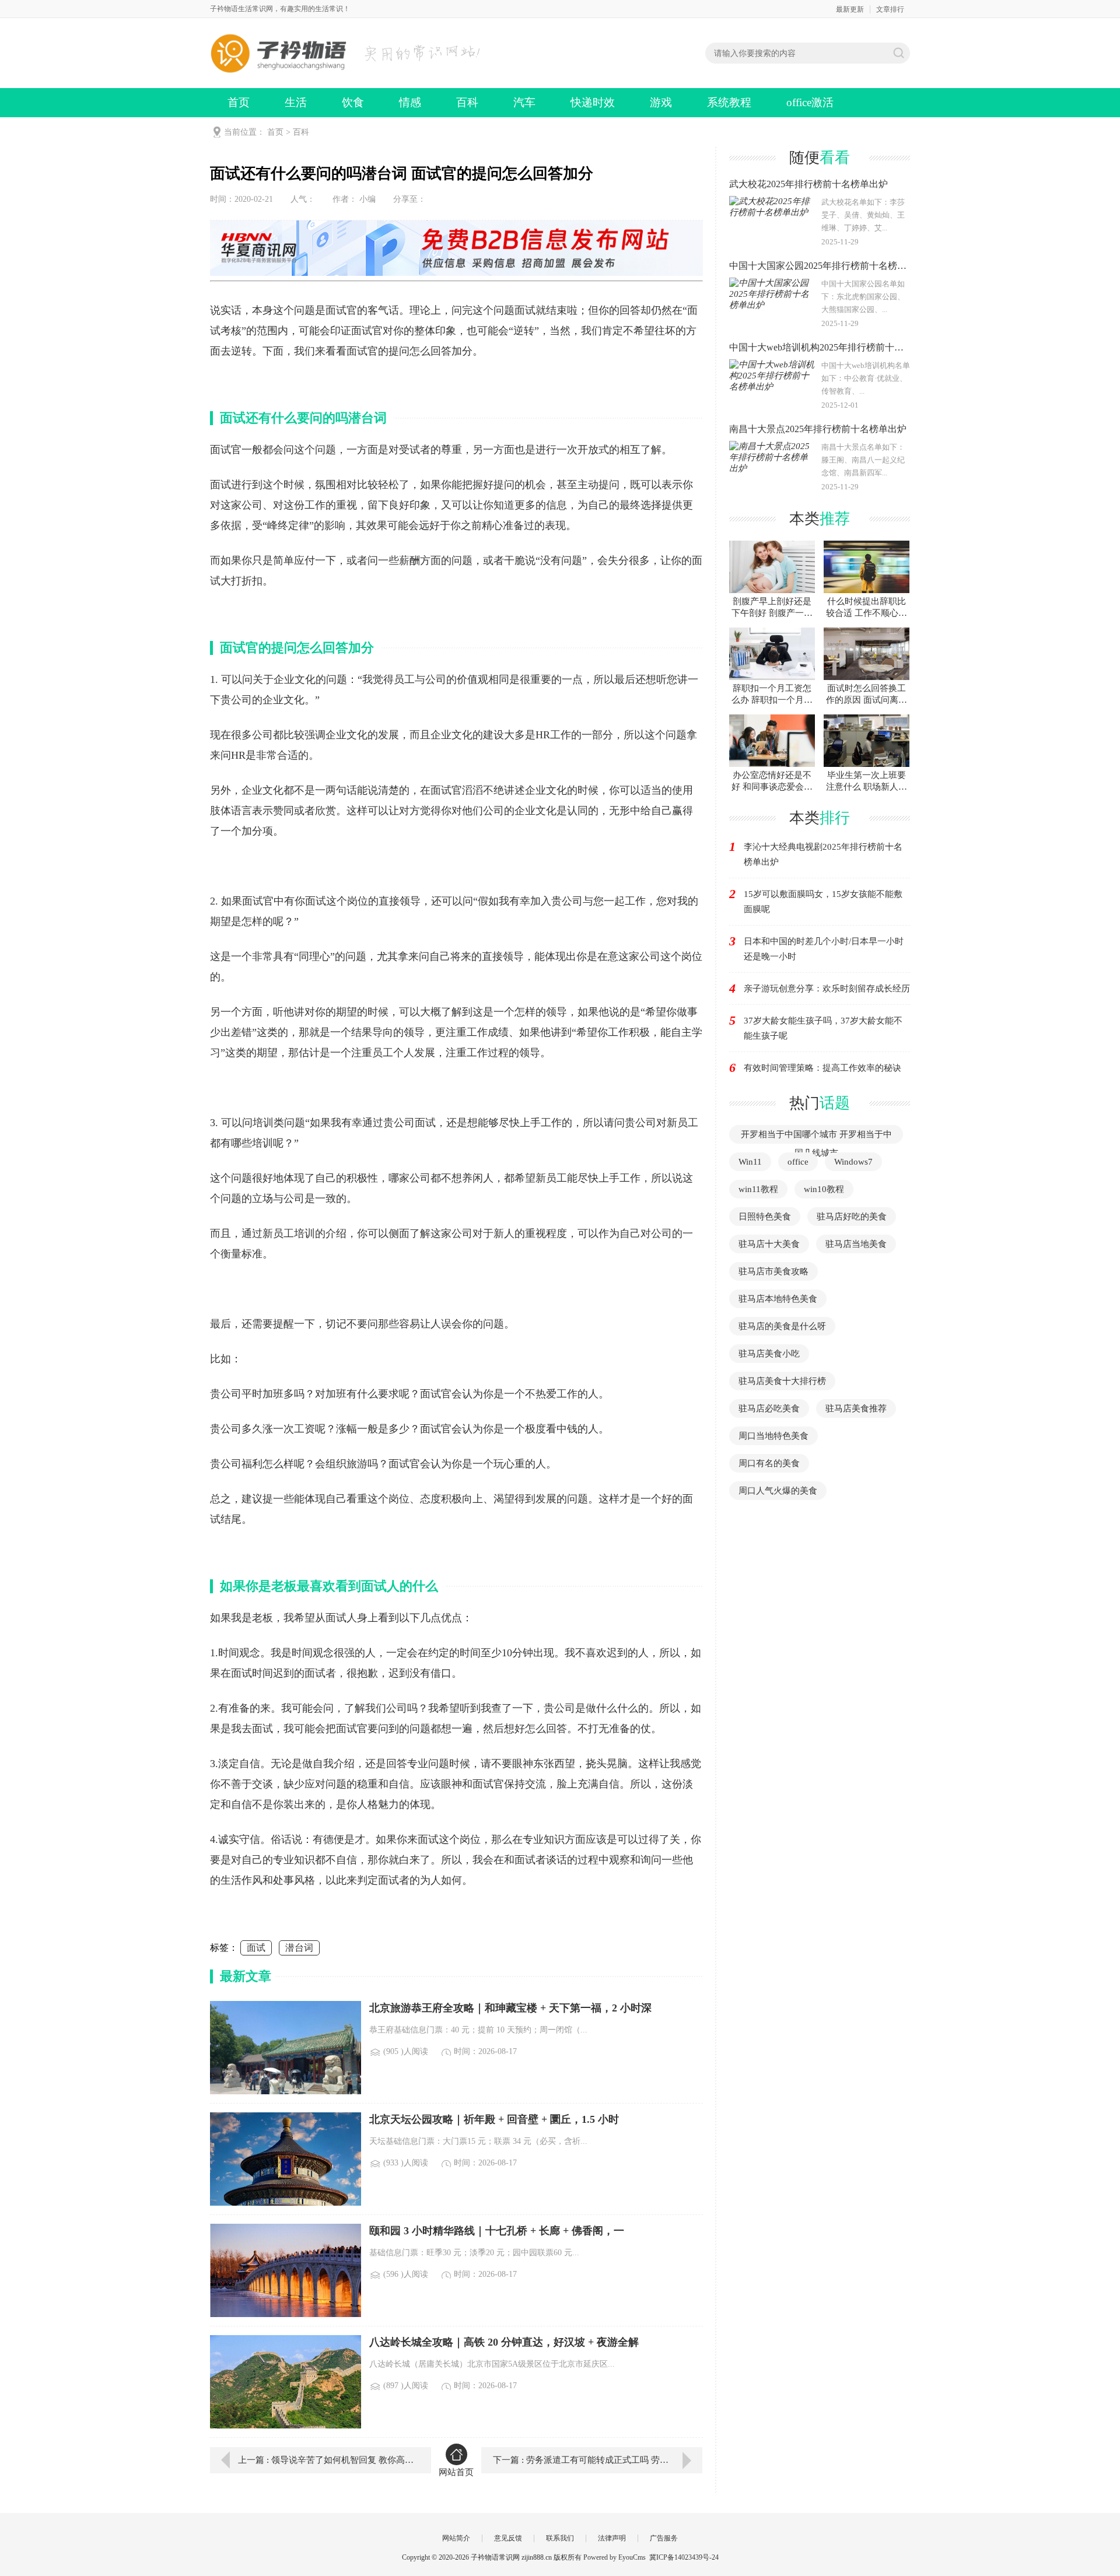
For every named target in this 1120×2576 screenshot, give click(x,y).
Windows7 (853, 1162)
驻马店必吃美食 (769, 1408)
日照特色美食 (765, 1217)
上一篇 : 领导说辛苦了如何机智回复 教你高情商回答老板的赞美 (326, 2460)
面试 (256, 1948)
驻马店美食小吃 (769, 1354)
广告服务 (664, 2538)
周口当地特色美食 (773, 1436)
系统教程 (729, 102)
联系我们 (560, 2538)
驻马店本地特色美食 (778, 1299)
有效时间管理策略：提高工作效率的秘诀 (822, 1068)
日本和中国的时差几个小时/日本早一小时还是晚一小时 (824, 949)
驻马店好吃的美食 (852, 1217)
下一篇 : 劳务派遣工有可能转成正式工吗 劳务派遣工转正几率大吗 (598, 2460)
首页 (239, 102)
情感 (410, 102)
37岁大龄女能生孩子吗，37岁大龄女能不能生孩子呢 (823, 1028)
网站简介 (456, 2538)
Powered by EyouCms (614, 2557)
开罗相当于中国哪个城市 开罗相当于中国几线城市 (816, 1144)
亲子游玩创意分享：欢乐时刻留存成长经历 (827, 989)
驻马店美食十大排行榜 (782, 1381)
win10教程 (824, 1189)
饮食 (353, 102)
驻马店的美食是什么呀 (782, 1326)
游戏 (661, 102)
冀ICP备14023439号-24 (684, 2557)
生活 (296, 102)
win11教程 (758, 1189)
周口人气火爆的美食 (778, 1491)
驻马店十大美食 (769, 1244)
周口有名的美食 (769, 1463)
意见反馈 (508, 2538)
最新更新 (850, 9)
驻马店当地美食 (856, 1244)
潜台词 (299, 1948)
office (798, 1162)
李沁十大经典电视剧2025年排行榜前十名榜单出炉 (823, 854)
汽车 (524, 102)
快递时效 (593, 102)
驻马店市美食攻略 (773, 1271)
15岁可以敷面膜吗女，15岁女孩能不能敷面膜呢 (823, 902)
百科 (467, 102)
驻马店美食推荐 (856, 1408)
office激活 (810, 102)
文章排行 (890, 9)
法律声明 (612, 2538)
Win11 (750, 1162)
